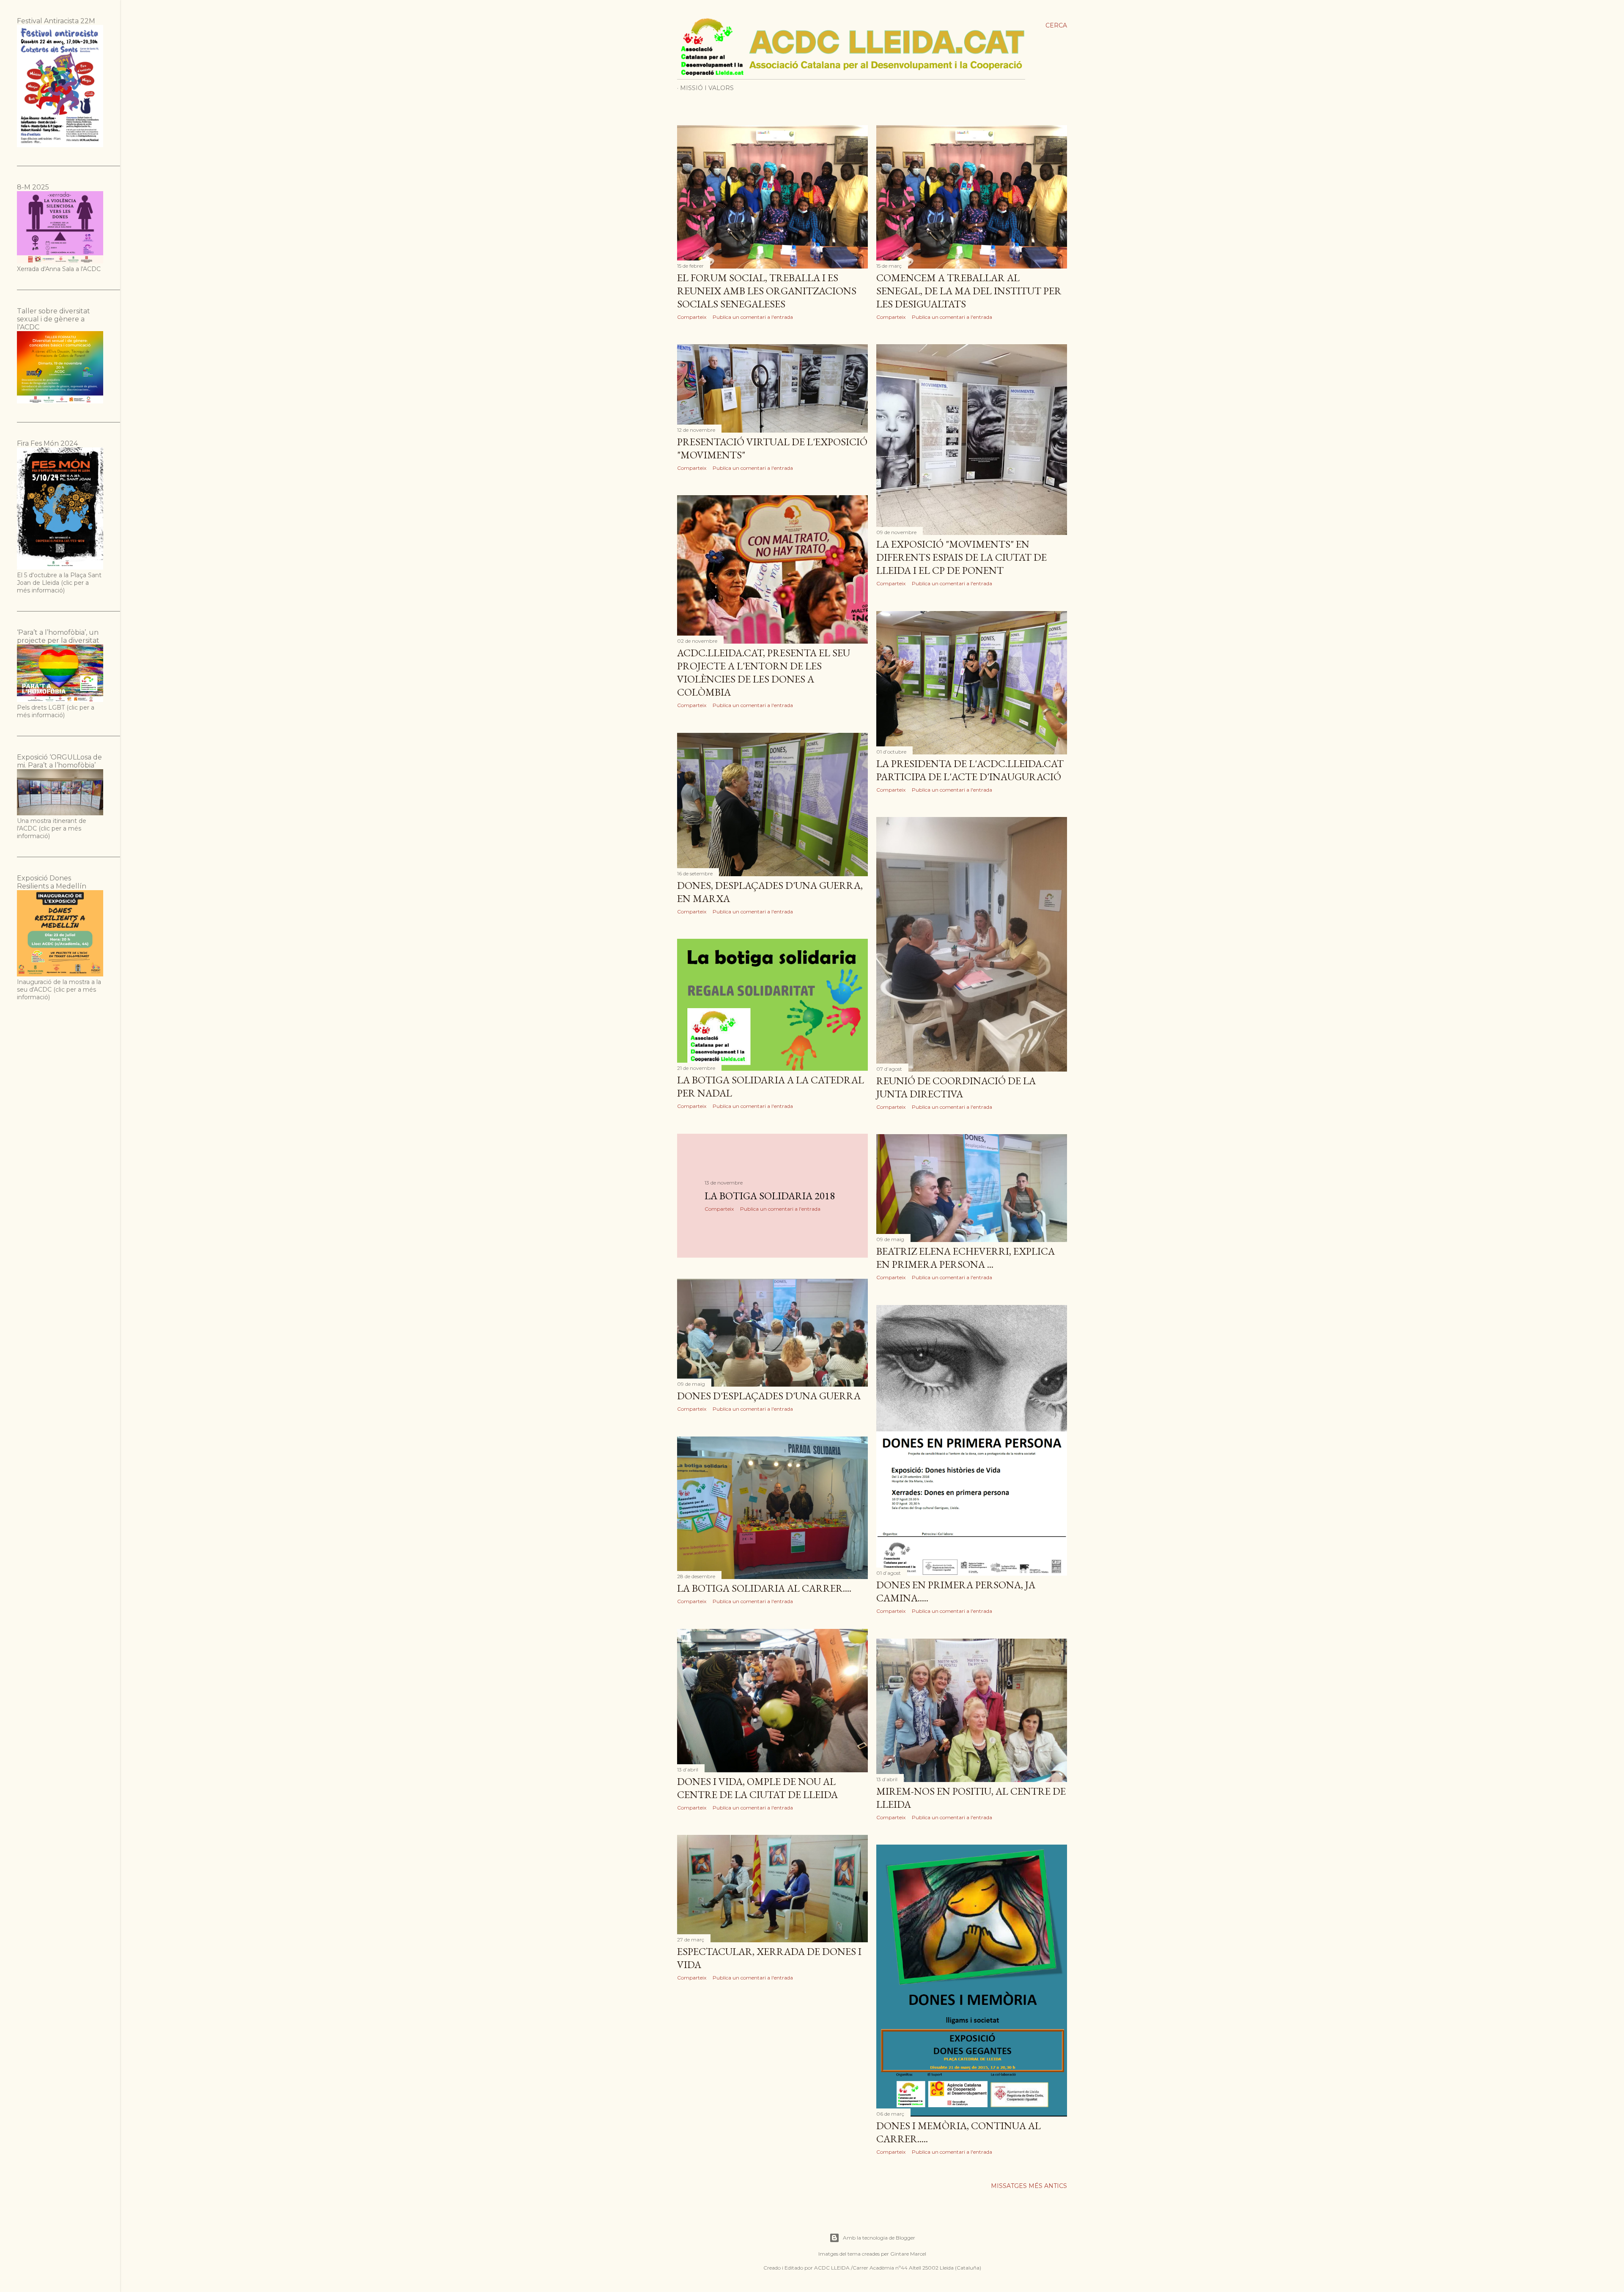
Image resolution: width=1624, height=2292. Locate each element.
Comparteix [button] (692, 317)
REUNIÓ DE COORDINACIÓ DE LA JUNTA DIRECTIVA (956, 1087)
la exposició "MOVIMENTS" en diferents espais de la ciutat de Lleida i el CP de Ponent (962, 557)
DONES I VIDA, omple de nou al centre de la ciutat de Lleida (757, 1788)
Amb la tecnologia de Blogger (879, 2238)
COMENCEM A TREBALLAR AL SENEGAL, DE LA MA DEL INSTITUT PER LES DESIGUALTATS (969, 291)
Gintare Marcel (908, 2254)
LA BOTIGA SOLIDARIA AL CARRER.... (764, 1588)
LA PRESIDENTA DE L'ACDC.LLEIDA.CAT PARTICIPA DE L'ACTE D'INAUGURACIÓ (970, 770)
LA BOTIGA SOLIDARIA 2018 (770, 1196)
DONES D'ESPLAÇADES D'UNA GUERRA (769, 1396)
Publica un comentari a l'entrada (753, 317)
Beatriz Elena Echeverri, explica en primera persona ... (966, 1258)
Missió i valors (707, 88)
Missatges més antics (1029, 2186)
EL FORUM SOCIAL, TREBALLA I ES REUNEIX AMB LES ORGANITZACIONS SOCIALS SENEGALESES (767, 291)
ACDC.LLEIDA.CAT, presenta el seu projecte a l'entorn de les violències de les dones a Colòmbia (764, 672)
